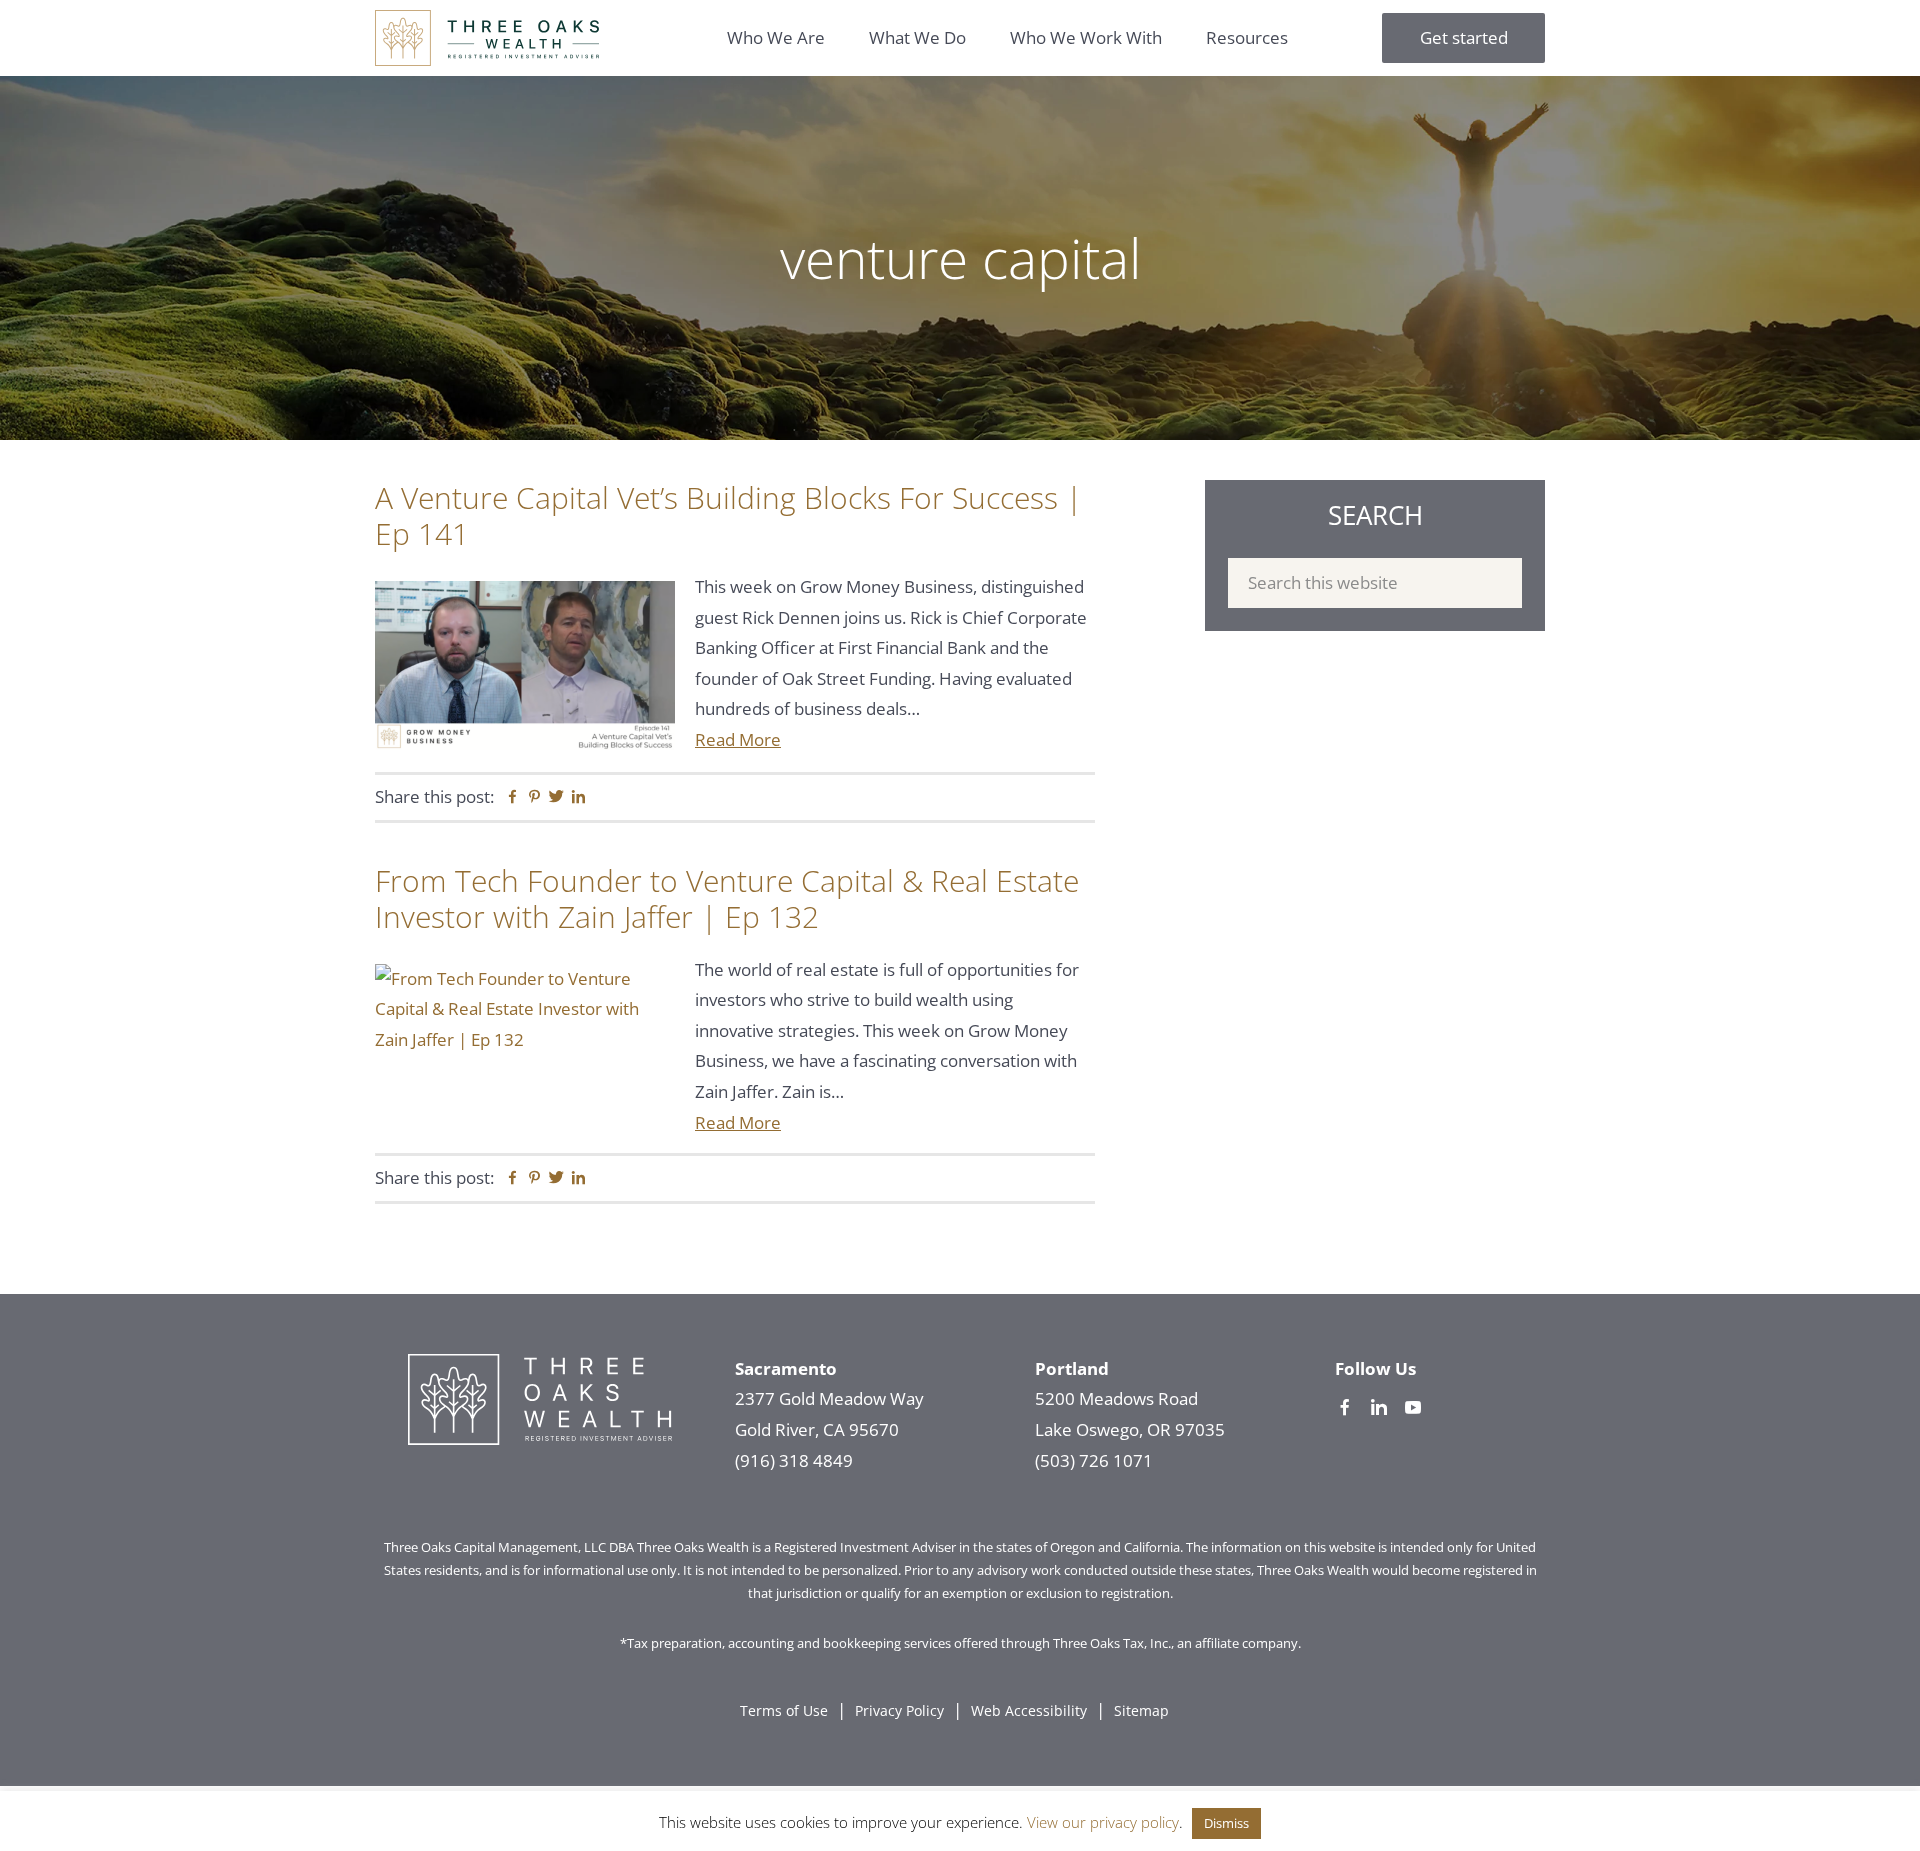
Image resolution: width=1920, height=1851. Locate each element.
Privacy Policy (899, 1710)
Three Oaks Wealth (487, 38)
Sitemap (1141, 1710)
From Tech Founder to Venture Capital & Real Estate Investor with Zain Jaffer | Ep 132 (727, 898)
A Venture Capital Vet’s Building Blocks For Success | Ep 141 (728, 515)
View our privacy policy (1103, 1822)
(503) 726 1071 (1094, 1460)
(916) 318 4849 (794, 1460)
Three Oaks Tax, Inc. (1112, 1643)
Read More (738, 739)
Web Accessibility (1029, 1710)
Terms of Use (784, 1710)
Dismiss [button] (1226, 1823)
